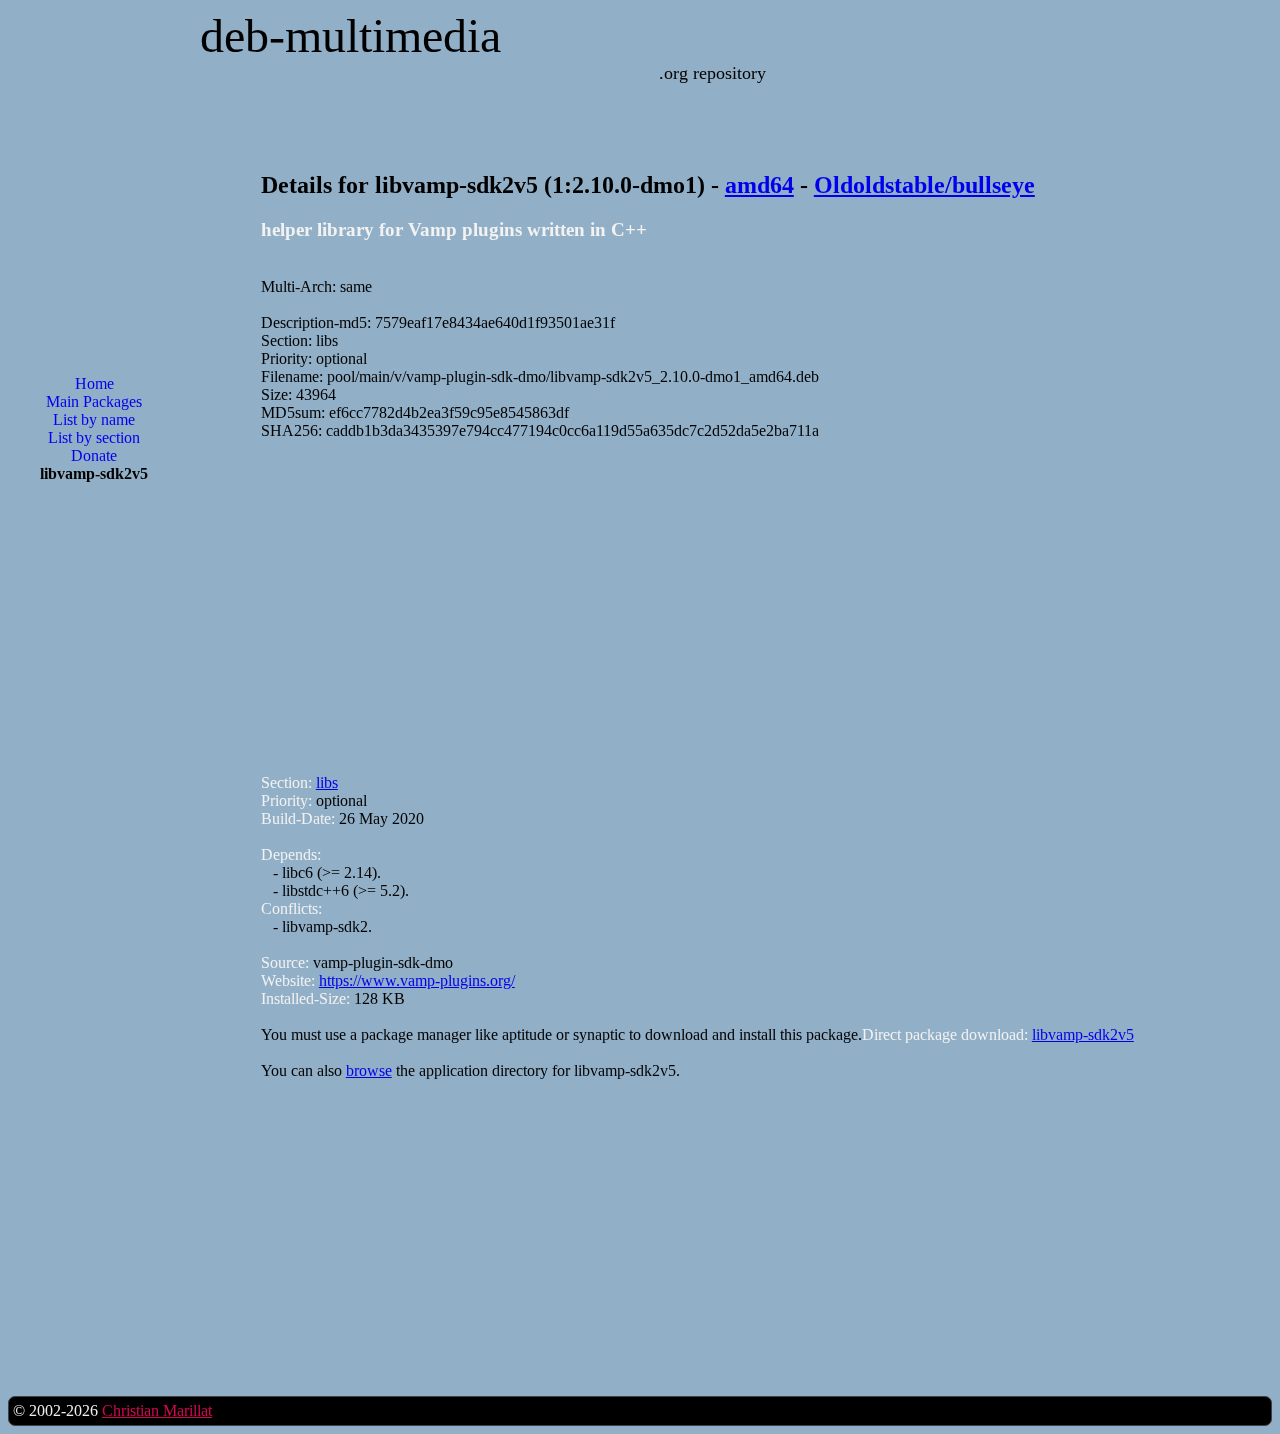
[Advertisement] (94, 819)
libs (327, 782)
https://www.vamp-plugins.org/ (417, 980)
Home (94, 383)
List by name (94, 419)
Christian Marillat (157, 1410)
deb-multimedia (350, 35)
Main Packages (94, 401)
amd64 (759, 185)
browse (369, 1070)
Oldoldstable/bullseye (924, 185)
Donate (94, 455)
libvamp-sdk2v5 (1083, 1034)
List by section (94, 437)
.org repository (712, 73)
